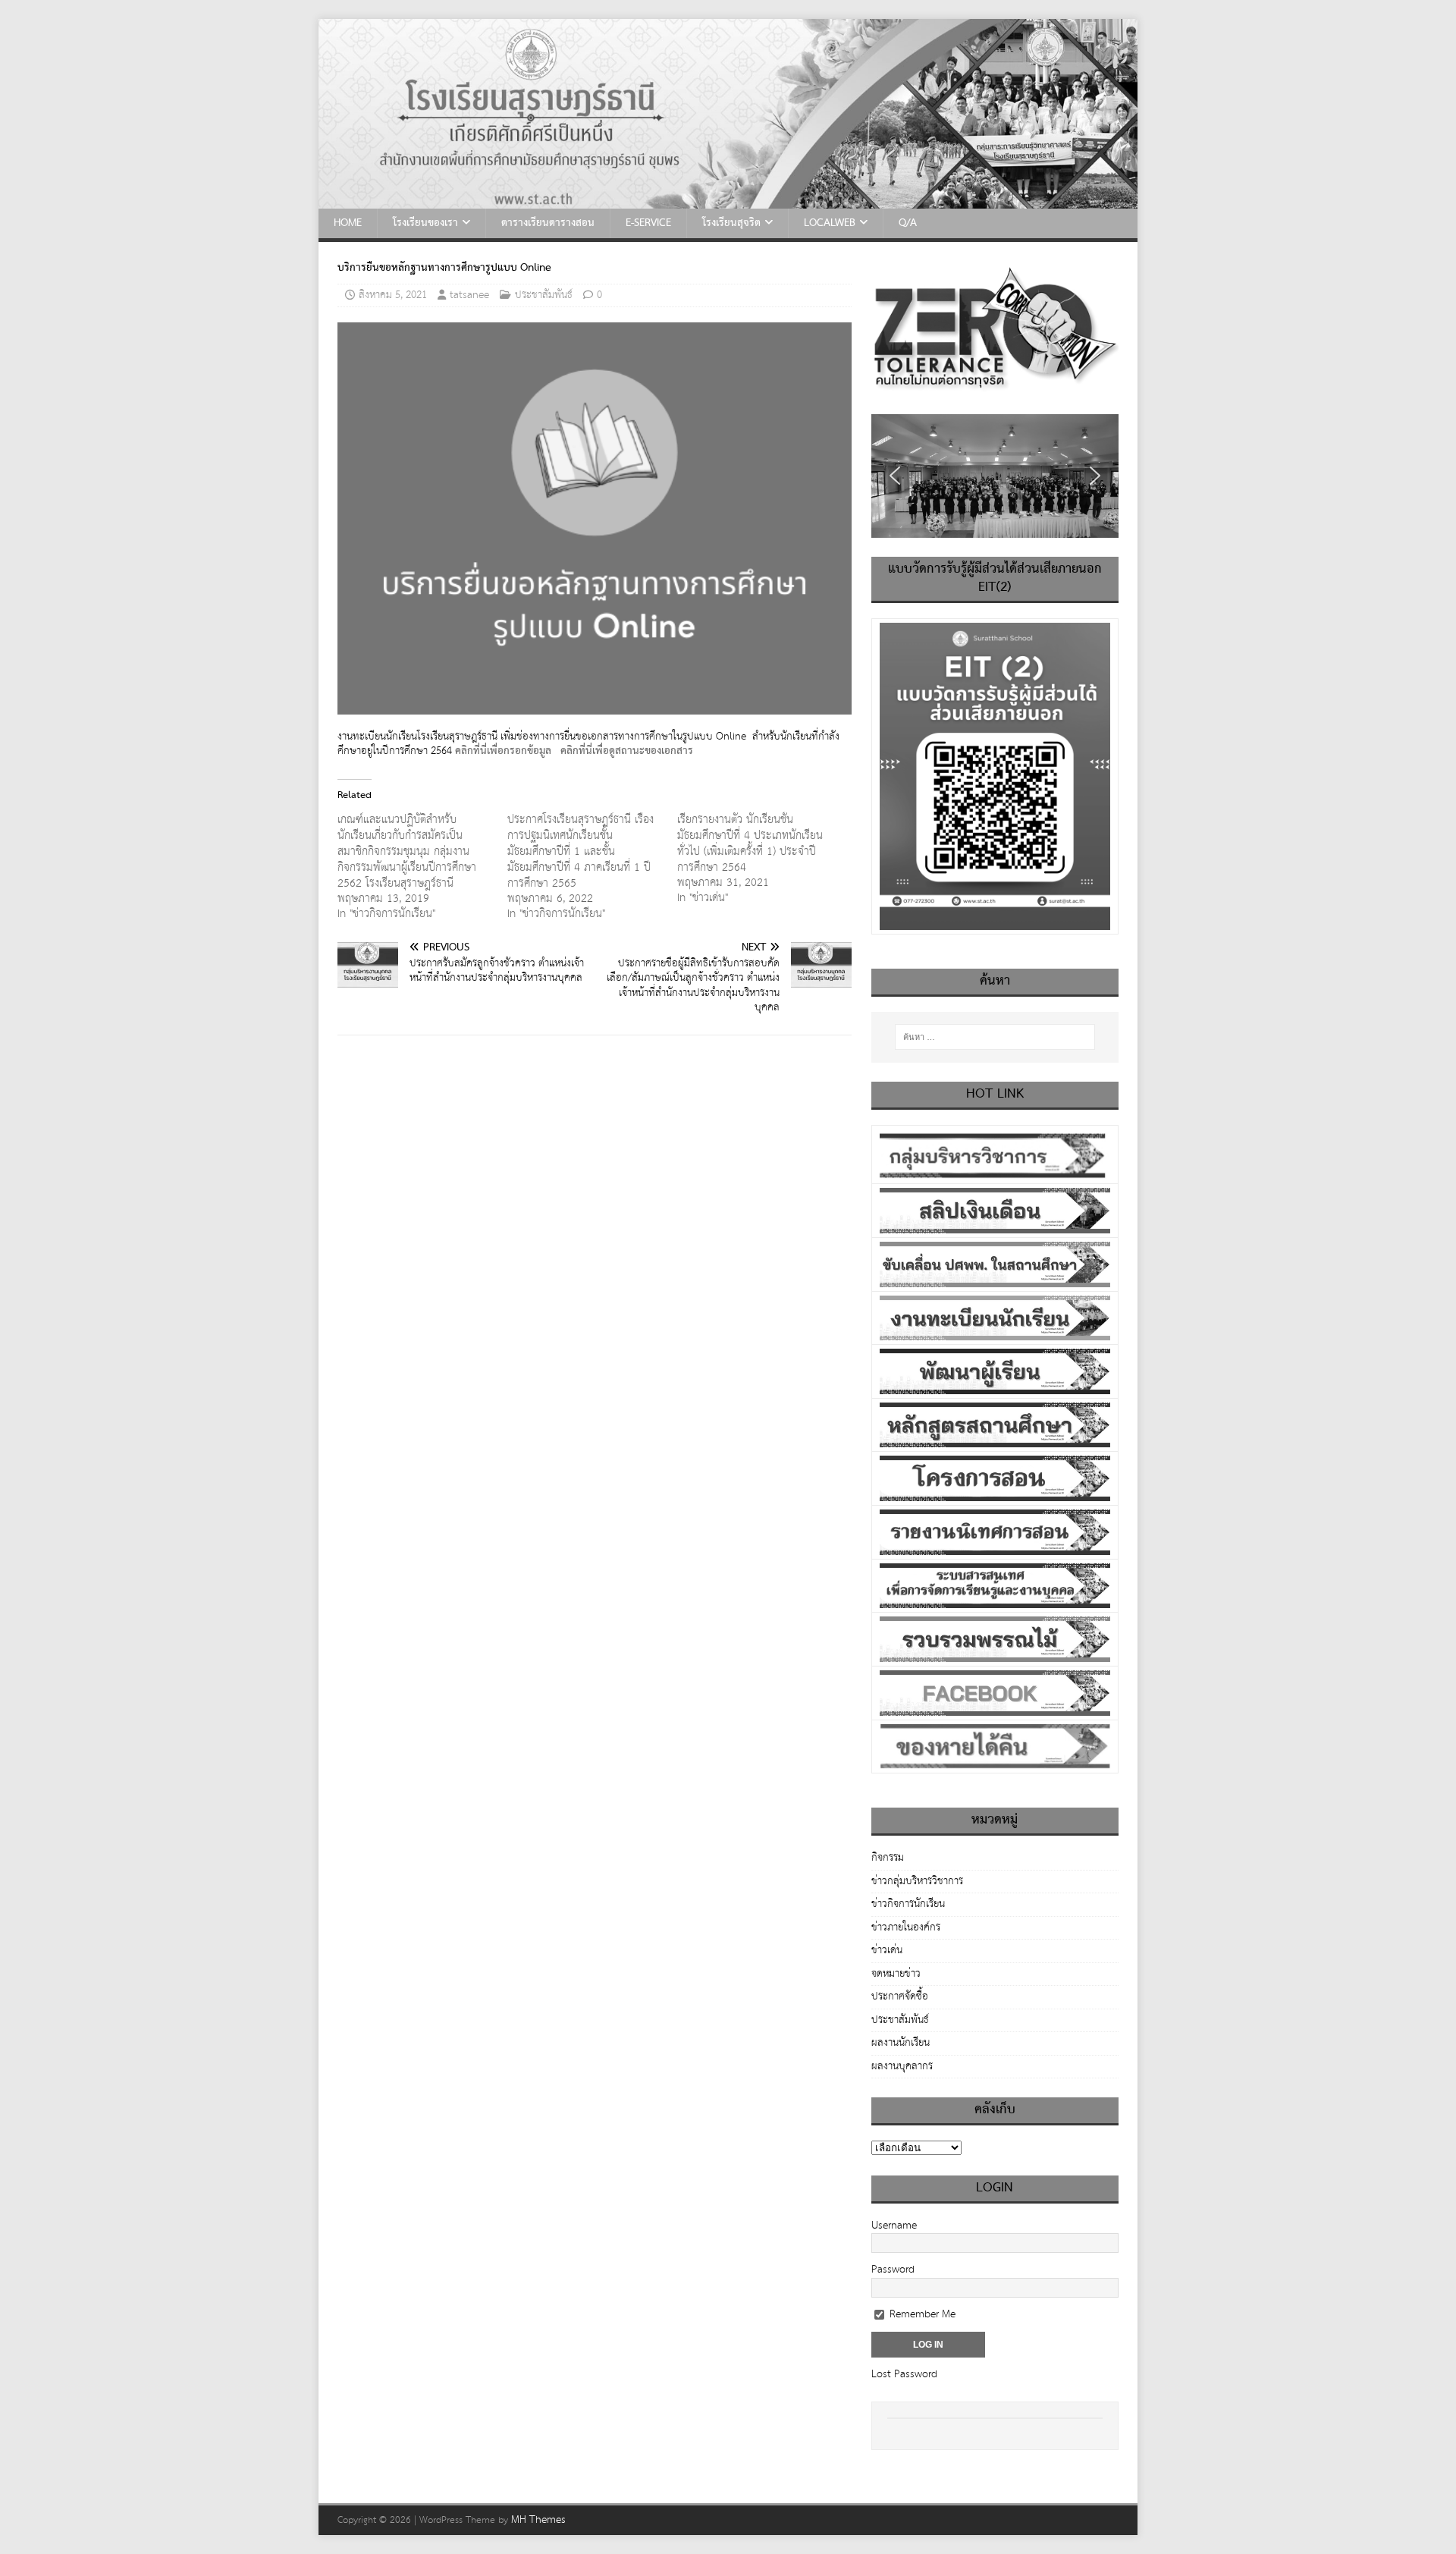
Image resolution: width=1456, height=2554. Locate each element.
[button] (895, 476)
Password (893, 2270)
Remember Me (921, 2314)
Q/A (908, 223)
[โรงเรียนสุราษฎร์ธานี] (728, 200)
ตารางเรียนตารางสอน (548, 223)
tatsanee (469, 295)
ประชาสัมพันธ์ (544, 295)
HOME (348, 223)
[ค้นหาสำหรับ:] (995, 1037)
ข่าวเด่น (887, 1950)
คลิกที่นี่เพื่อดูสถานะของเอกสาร (627, 751)
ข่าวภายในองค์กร (906, 1927)
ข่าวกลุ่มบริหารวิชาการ (917, 1881)
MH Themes (538, 2520)
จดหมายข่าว (896, 1974)
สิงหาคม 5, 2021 (393, 295)
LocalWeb (830, 223)
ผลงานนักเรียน (901, 2043)
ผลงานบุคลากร (902, 2066)
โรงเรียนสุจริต (731, 223)
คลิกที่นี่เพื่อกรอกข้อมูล (503, 751)
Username (894, 2226)
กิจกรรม (888, 1859)
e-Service (648, 223)
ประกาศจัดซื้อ (900, 1996)
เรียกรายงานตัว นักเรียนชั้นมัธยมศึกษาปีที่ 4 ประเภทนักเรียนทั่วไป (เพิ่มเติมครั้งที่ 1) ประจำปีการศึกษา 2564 (750, 843)
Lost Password (904, 2374)
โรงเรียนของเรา (425, 223)
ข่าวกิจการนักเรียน (908, 1904)
